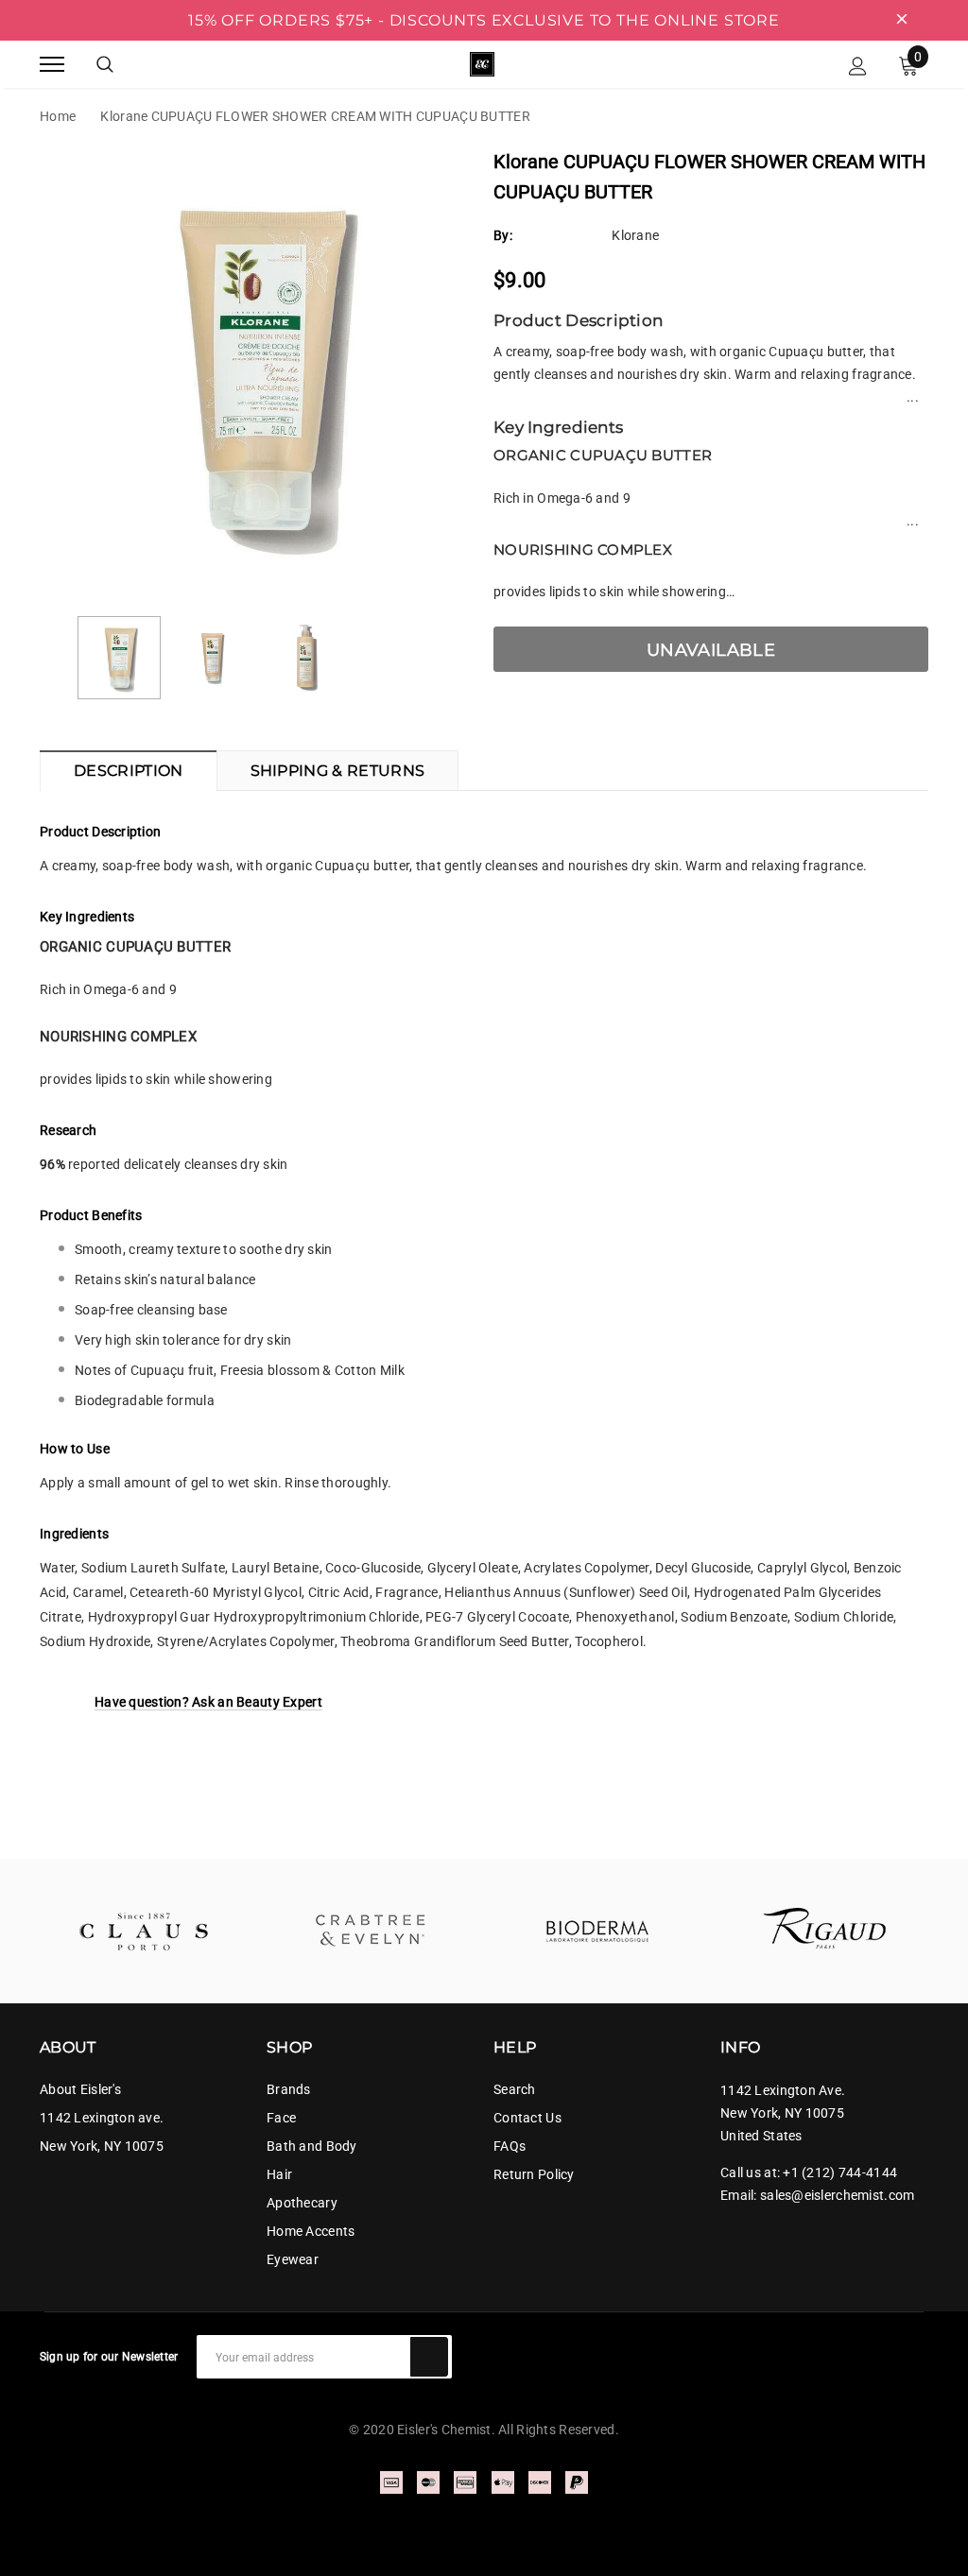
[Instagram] (921, 2348)
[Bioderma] (597, 1931)
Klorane (635, 235)
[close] (902, 20)
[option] (257, 370)
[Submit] (429, 2357)
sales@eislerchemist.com (837, 2195)
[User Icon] (858, 64)
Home (58, 116)
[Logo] (482, 62)
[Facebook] (887, 2348)
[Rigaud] (824, 1931)
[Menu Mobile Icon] (52, 64)
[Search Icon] (105, 64)
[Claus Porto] (144, 1931)
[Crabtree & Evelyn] (371, 1931)
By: (503, 235)
